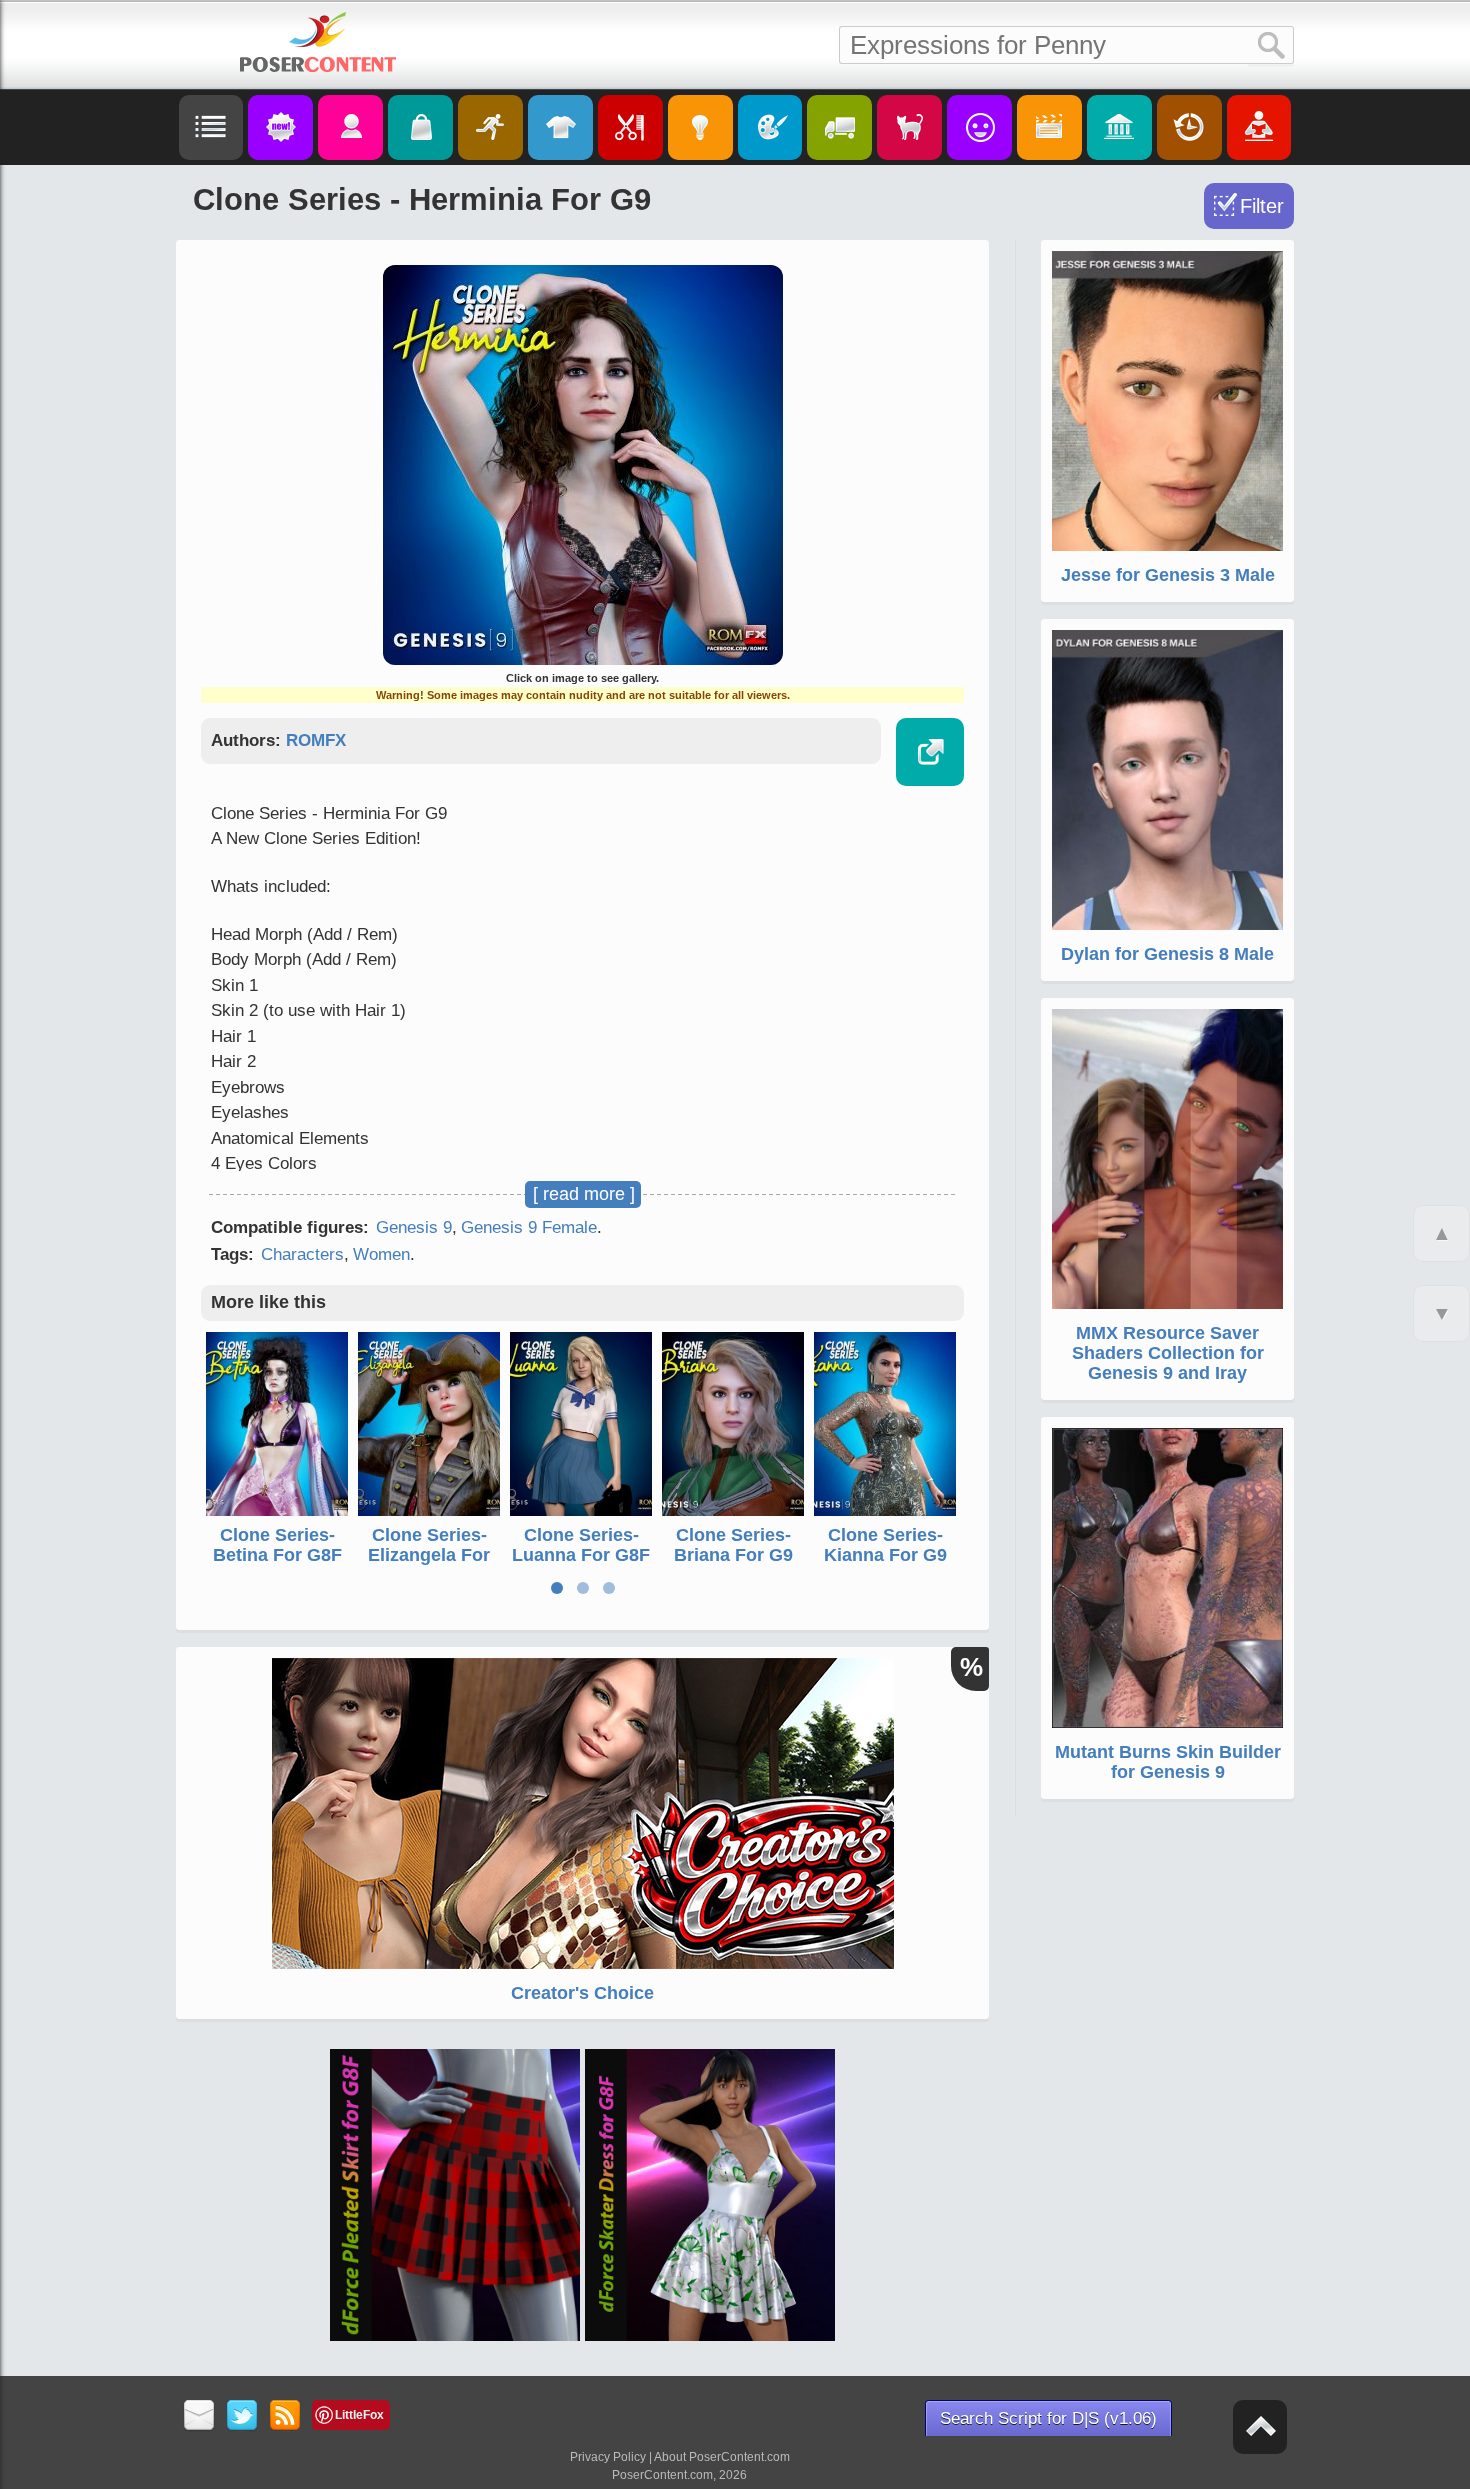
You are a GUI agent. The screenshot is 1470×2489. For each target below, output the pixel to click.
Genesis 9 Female (529, 1227)
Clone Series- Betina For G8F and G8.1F (277, 1555)
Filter (1262, 206)
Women (381, 1254)
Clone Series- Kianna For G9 (885, 1545)
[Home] (318, 42)
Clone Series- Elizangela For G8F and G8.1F (429, 1555)
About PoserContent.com (722, 2457)
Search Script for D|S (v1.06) (1048, 2418)
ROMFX (316, 740)
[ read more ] (584, 1194)
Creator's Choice (582, 1993)
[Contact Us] (199, 2416)
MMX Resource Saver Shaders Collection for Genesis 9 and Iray (1168, 1353)
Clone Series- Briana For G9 (733, 1545)
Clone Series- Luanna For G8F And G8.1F (581, 1555)
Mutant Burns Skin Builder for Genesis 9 (1168, 1762)
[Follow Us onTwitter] (242, 2416)
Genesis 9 (414, 1227)
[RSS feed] (285, 2416)
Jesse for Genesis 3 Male (1168, 575)
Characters (302, 1254)
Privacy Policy (608, 2457)
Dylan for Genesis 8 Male (1167, 954)
